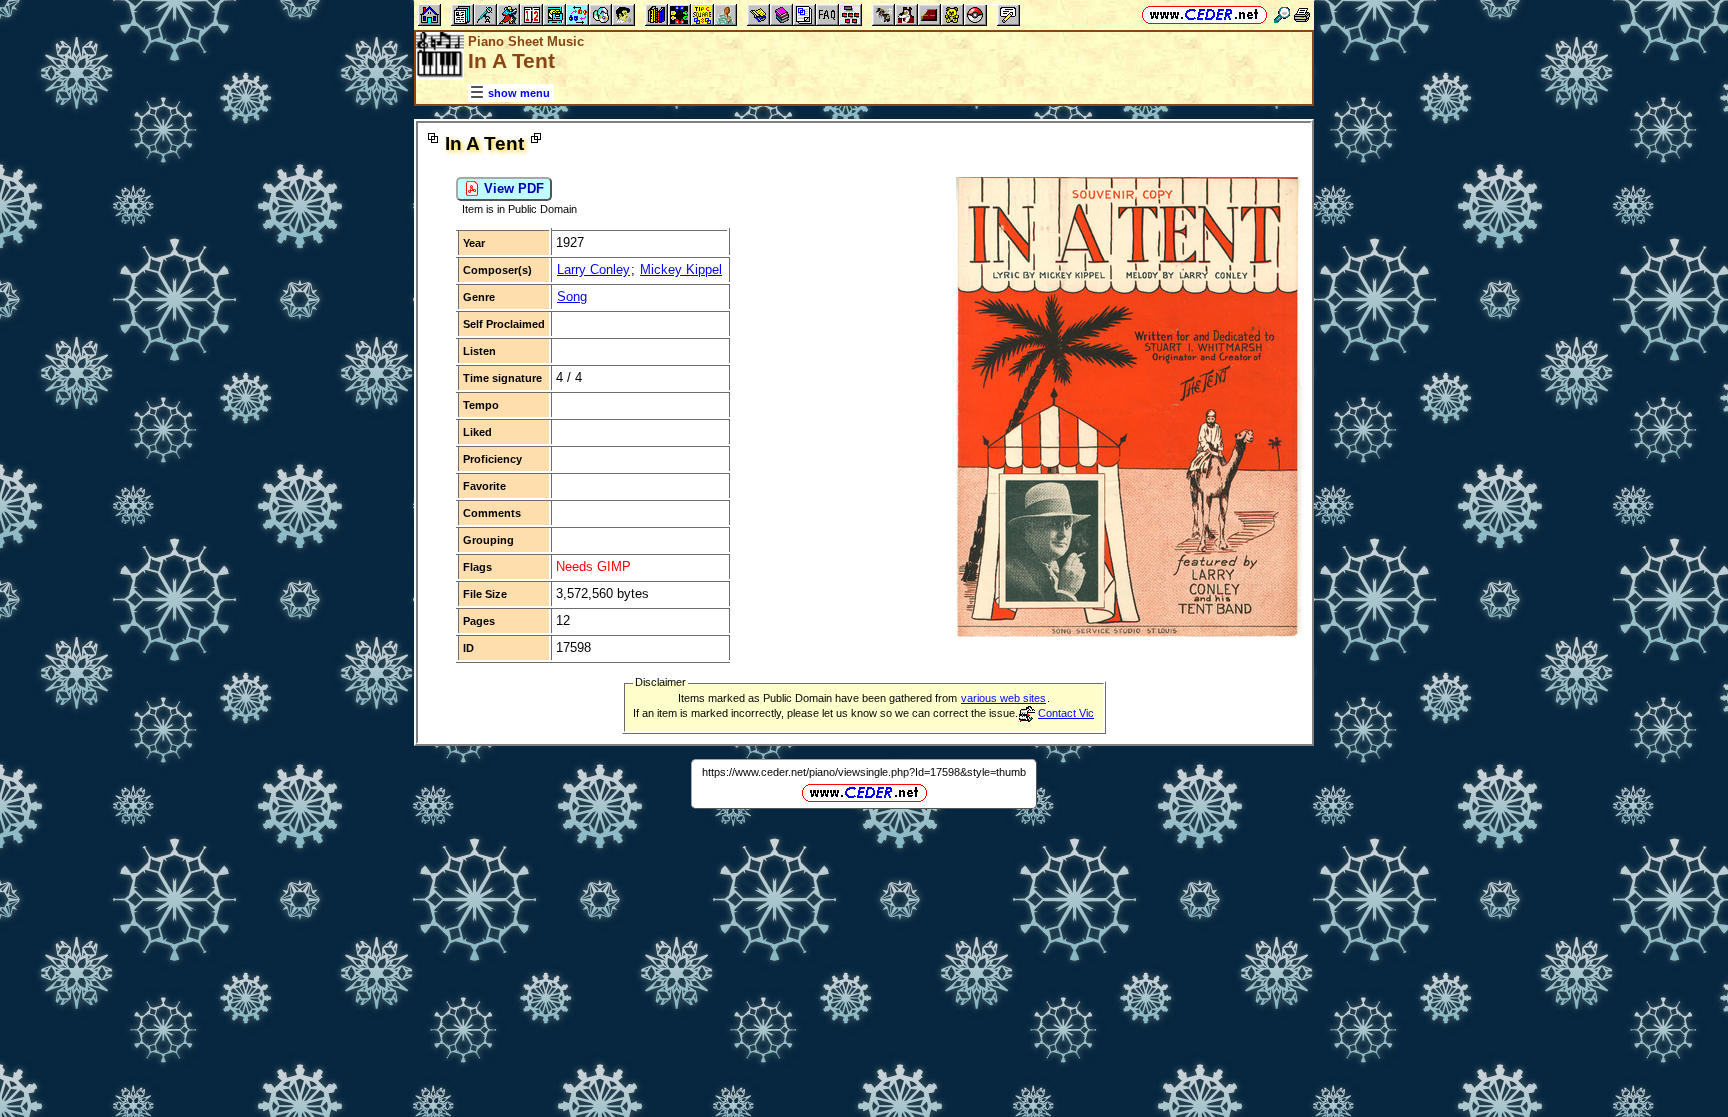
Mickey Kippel (681, 269)
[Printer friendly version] (1302, 14)
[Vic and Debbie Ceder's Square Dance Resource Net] (1204, 14)
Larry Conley (593, 269)
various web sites (1003, 698)
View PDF (512, 188)
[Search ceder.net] (1282, 14)
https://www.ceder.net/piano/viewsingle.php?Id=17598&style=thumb (864, 772)
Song (572, 296)
